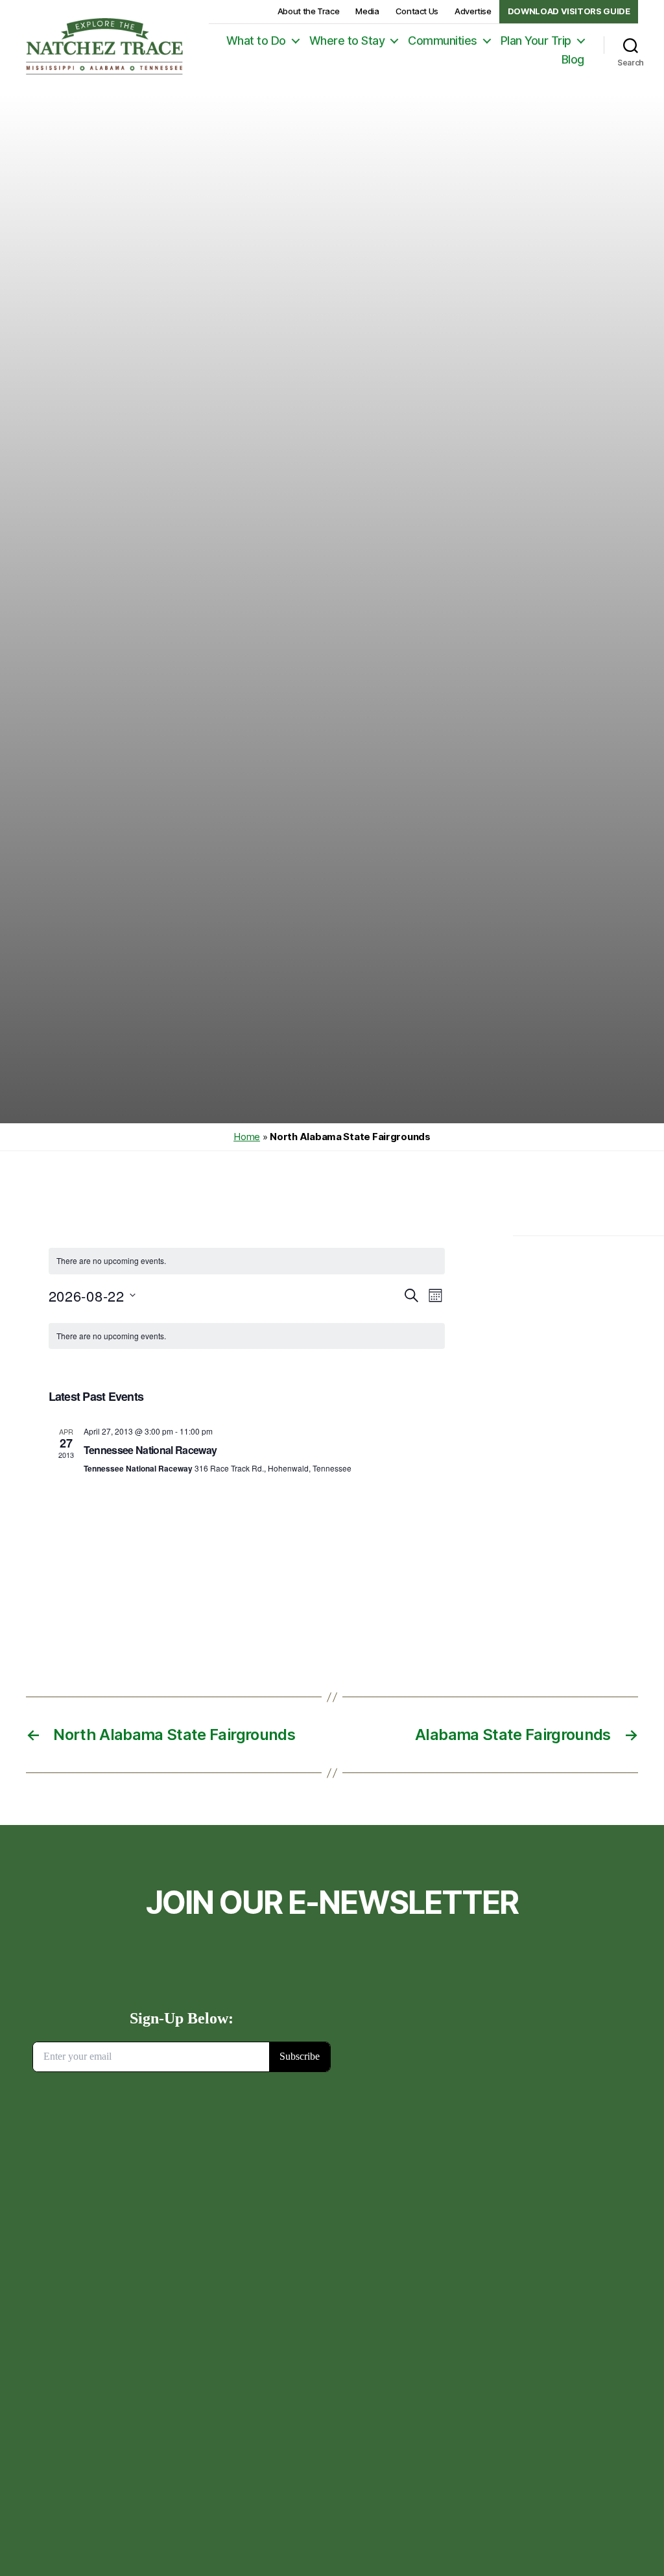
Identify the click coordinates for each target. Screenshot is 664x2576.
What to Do (256, 41)
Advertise (473, 11)
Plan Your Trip (536, 41)
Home (247, 1137)
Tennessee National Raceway (150, 1450)
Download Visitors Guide (569, 11)
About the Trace (309, 11)
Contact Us (417, 11)
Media (367, 11)
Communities (443, 41)
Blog (573, 59)
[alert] (247, 1261)
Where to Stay (347, 41)
